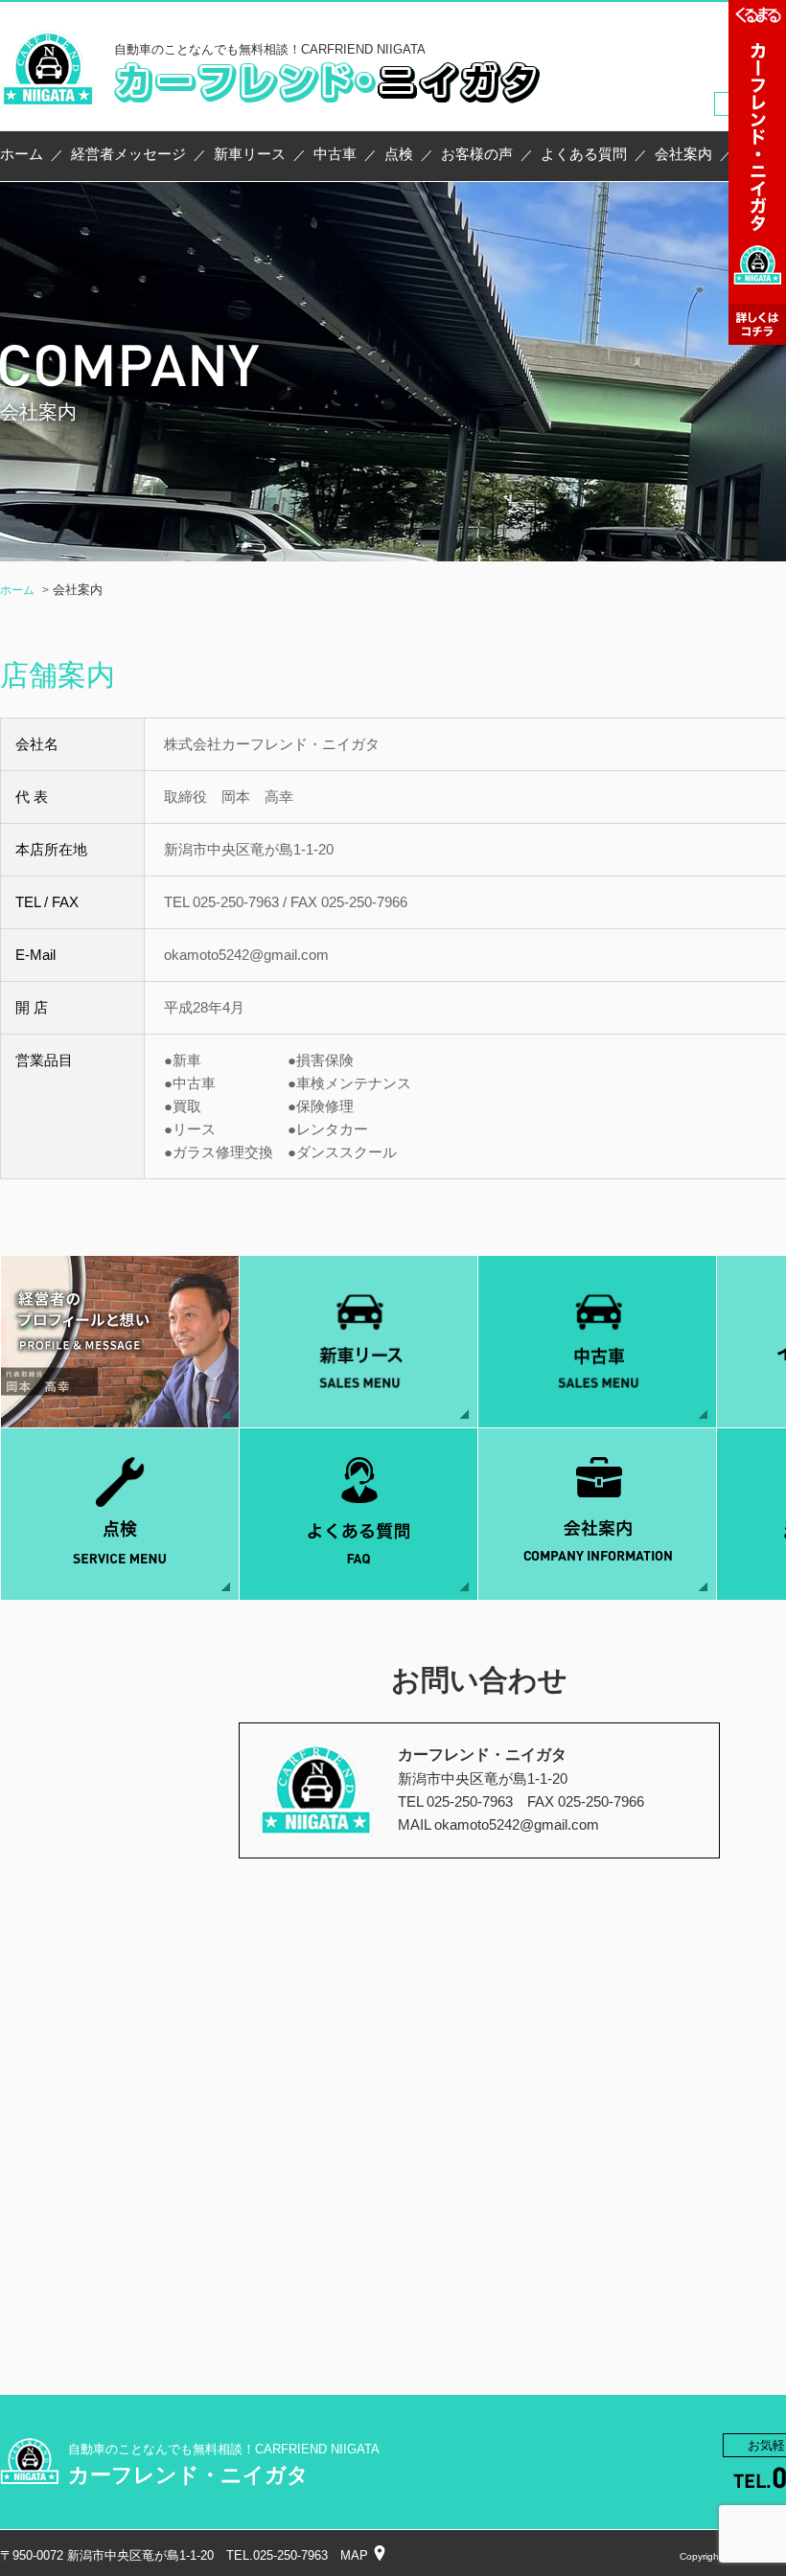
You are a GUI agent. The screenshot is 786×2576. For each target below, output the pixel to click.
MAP (354, 2555)
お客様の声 (477, 154)
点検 (399, 154)
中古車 (335, 154)
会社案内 (683, 154)
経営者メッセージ (128, 154)
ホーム (22, 154)
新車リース (250, 154)
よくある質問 (584, 154)
